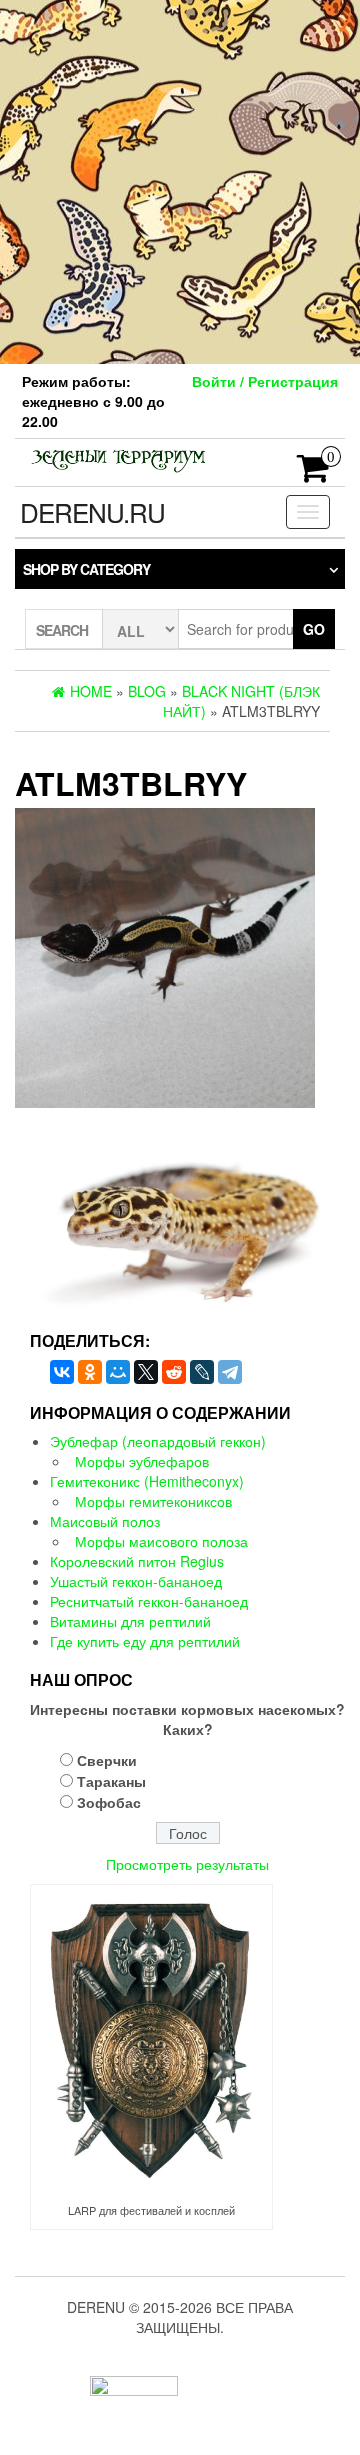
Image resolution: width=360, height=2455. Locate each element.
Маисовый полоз (105, 1521)
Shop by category (86, 569)
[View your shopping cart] (313, 474)
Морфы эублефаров (142, 1461)
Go (314, 629)
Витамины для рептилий (130, 1621)
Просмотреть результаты (187, 1864)
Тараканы (111, 1781)
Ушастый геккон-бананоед (136, 1581)
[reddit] (174, 1372)
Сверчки (107, 1760)
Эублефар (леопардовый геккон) (158, 1441)
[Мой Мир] (118, 1372)
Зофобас (109, 1802)
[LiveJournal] (202, 1372)
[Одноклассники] (90, 1372)
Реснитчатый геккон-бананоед (149, 1601)
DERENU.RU (92, 511)
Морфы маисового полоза (161, 1541)
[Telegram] (230, 1372)
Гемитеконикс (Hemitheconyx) (147, 1481)
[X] (146, 1372)
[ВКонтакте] (62, 1372)
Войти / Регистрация (265, 381)
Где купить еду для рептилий (145, 1641)
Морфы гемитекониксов (153, 1501)
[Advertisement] (180, 180)
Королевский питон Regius (137, 1561)
